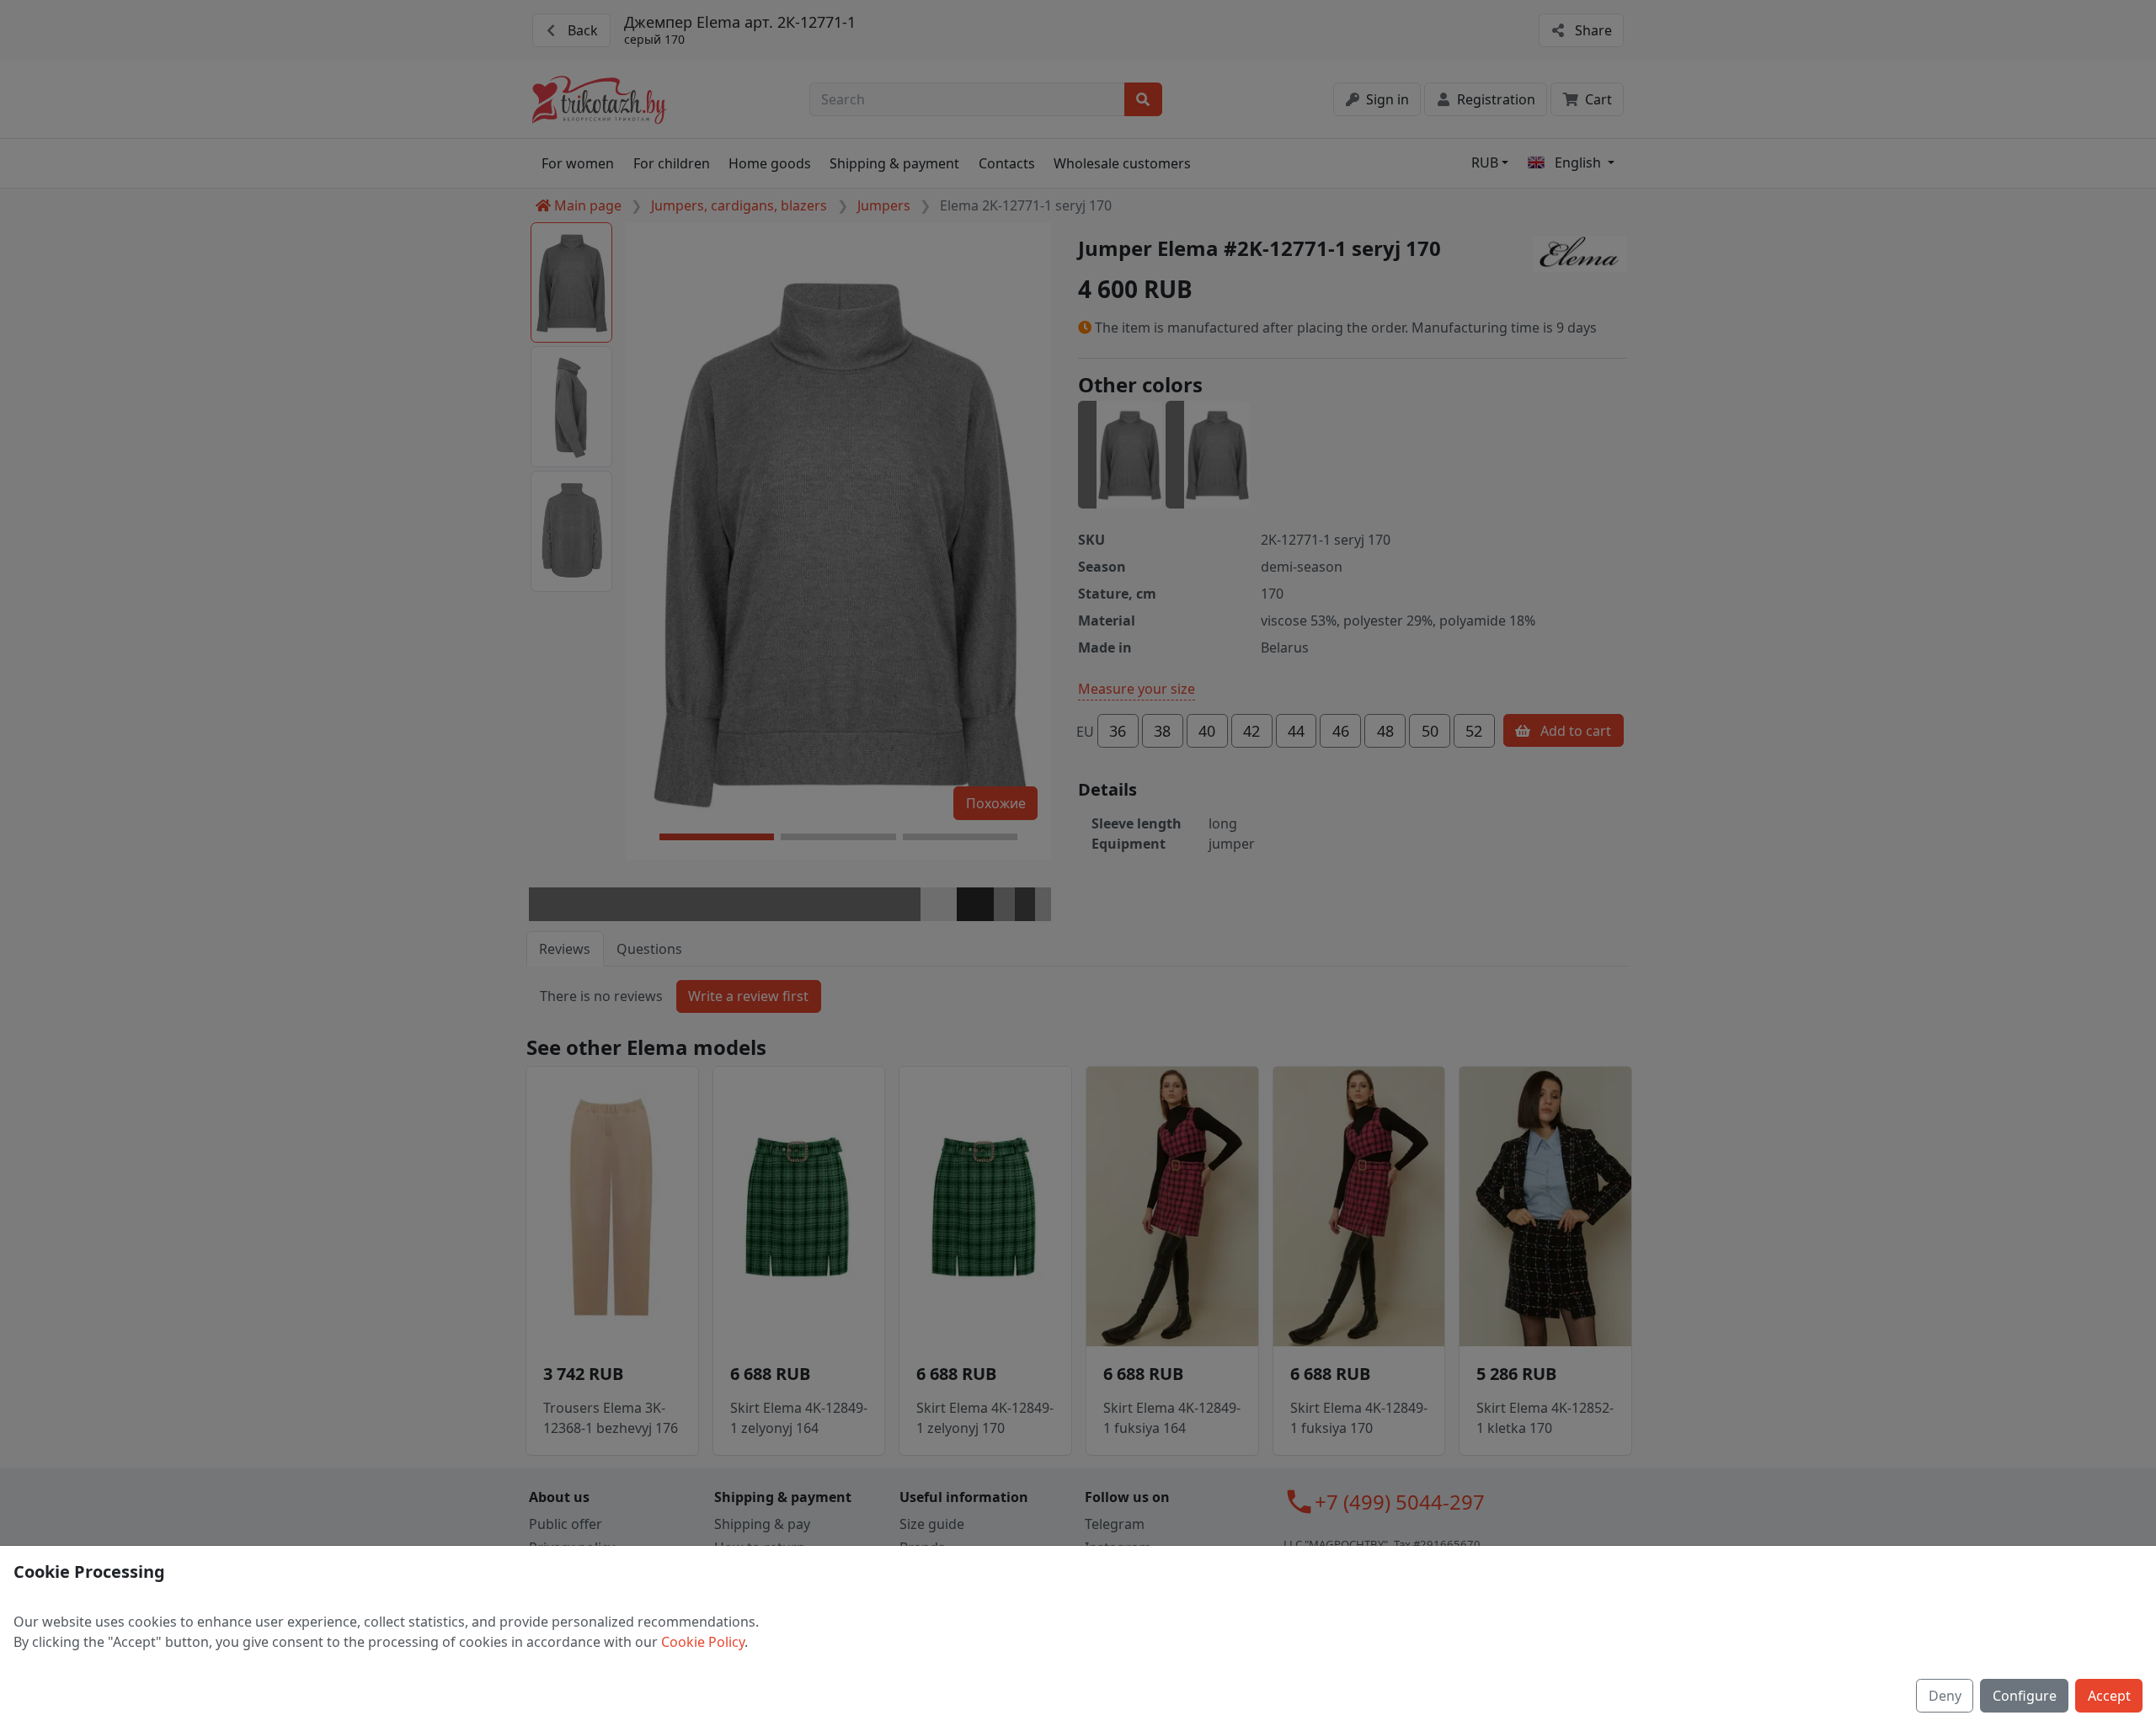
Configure (2025, 1696)
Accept (2109, 1696)
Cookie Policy (703, 1642)
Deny (1945, 1696)
